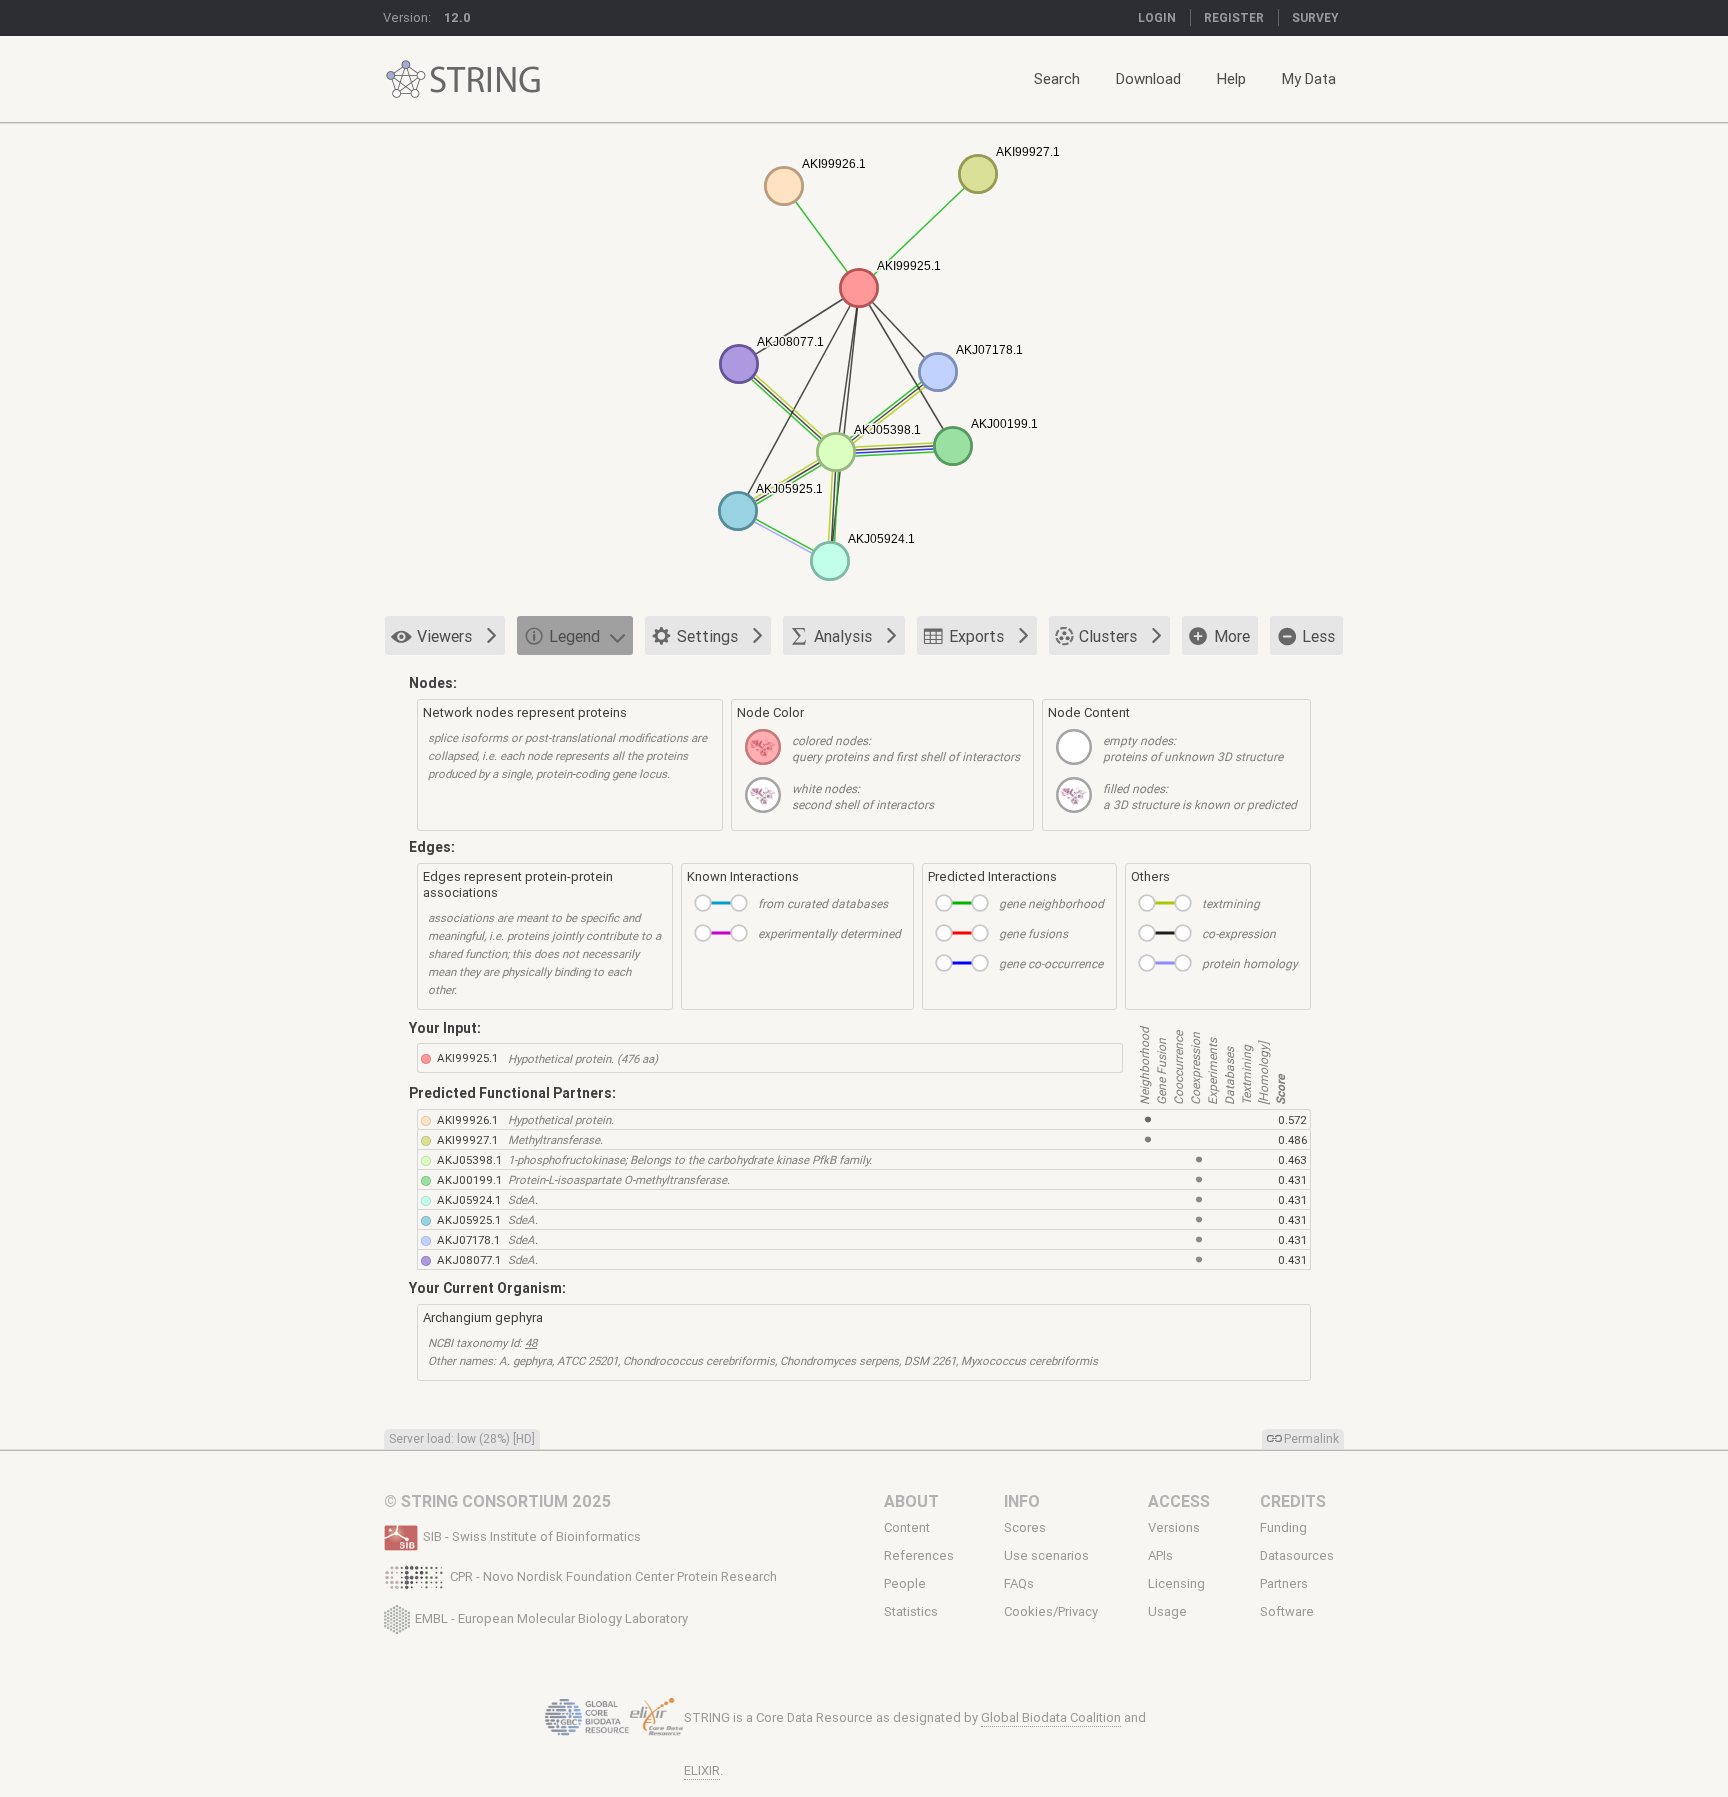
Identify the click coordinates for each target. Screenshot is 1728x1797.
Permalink (1311, 1438)
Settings (707, 636)
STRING (406, 79)
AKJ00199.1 (469, 1179)
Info (1022, 1501)
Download (1148, 78)
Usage (1167, 1612)
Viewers (444, 636)
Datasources (1297, 1556)
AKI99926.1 (467, 1119)
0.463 (1292, 1159)
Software (1287, 1612)
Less (1318, 636)
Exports (976, 636)
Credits (1293, 1501)
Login (1157, 17)
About (911, 1501)
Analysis (843, 636)
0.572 (1292, 1119)
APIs (1160, 1556)
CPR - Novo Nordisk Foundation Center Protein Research (613, 1576)
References (919, 1556)
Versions (1174, 1527)
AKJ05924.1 (469, 1199)
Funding (1283, 1527)
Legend (574, 636)
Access (1179, 1501)
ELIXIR (702, 1770)
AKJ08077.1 (469, 1259)
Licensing (1176, 1584)
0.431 (1292, 1179)
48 (531, 1342)
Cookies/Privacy (1051, 1612)
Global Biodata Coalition (1051, 1717)
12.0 (457, 17)
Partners (1284, 1584)
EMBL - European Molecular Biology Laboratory (551, 1617)
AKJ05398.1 (469, 1159)
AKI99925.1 (467, 1057)
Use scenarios (1046, 1556)
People (905, 1584)
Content (907, 1527)
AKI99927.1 (467, 1139)
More (1232, 636)
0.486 (1292, 1139)
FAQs (1019, 1584)
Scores (1025, 1527)
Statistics (911, 1612)
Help (1231, 78)
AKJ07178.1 (468, 1239)
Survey (1315, 17)
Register (1234, 17)
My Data (1309, 78)
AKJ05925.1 (469, 1219)
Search (1057, 78)
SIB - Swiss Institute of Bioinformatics (532, 1536)
